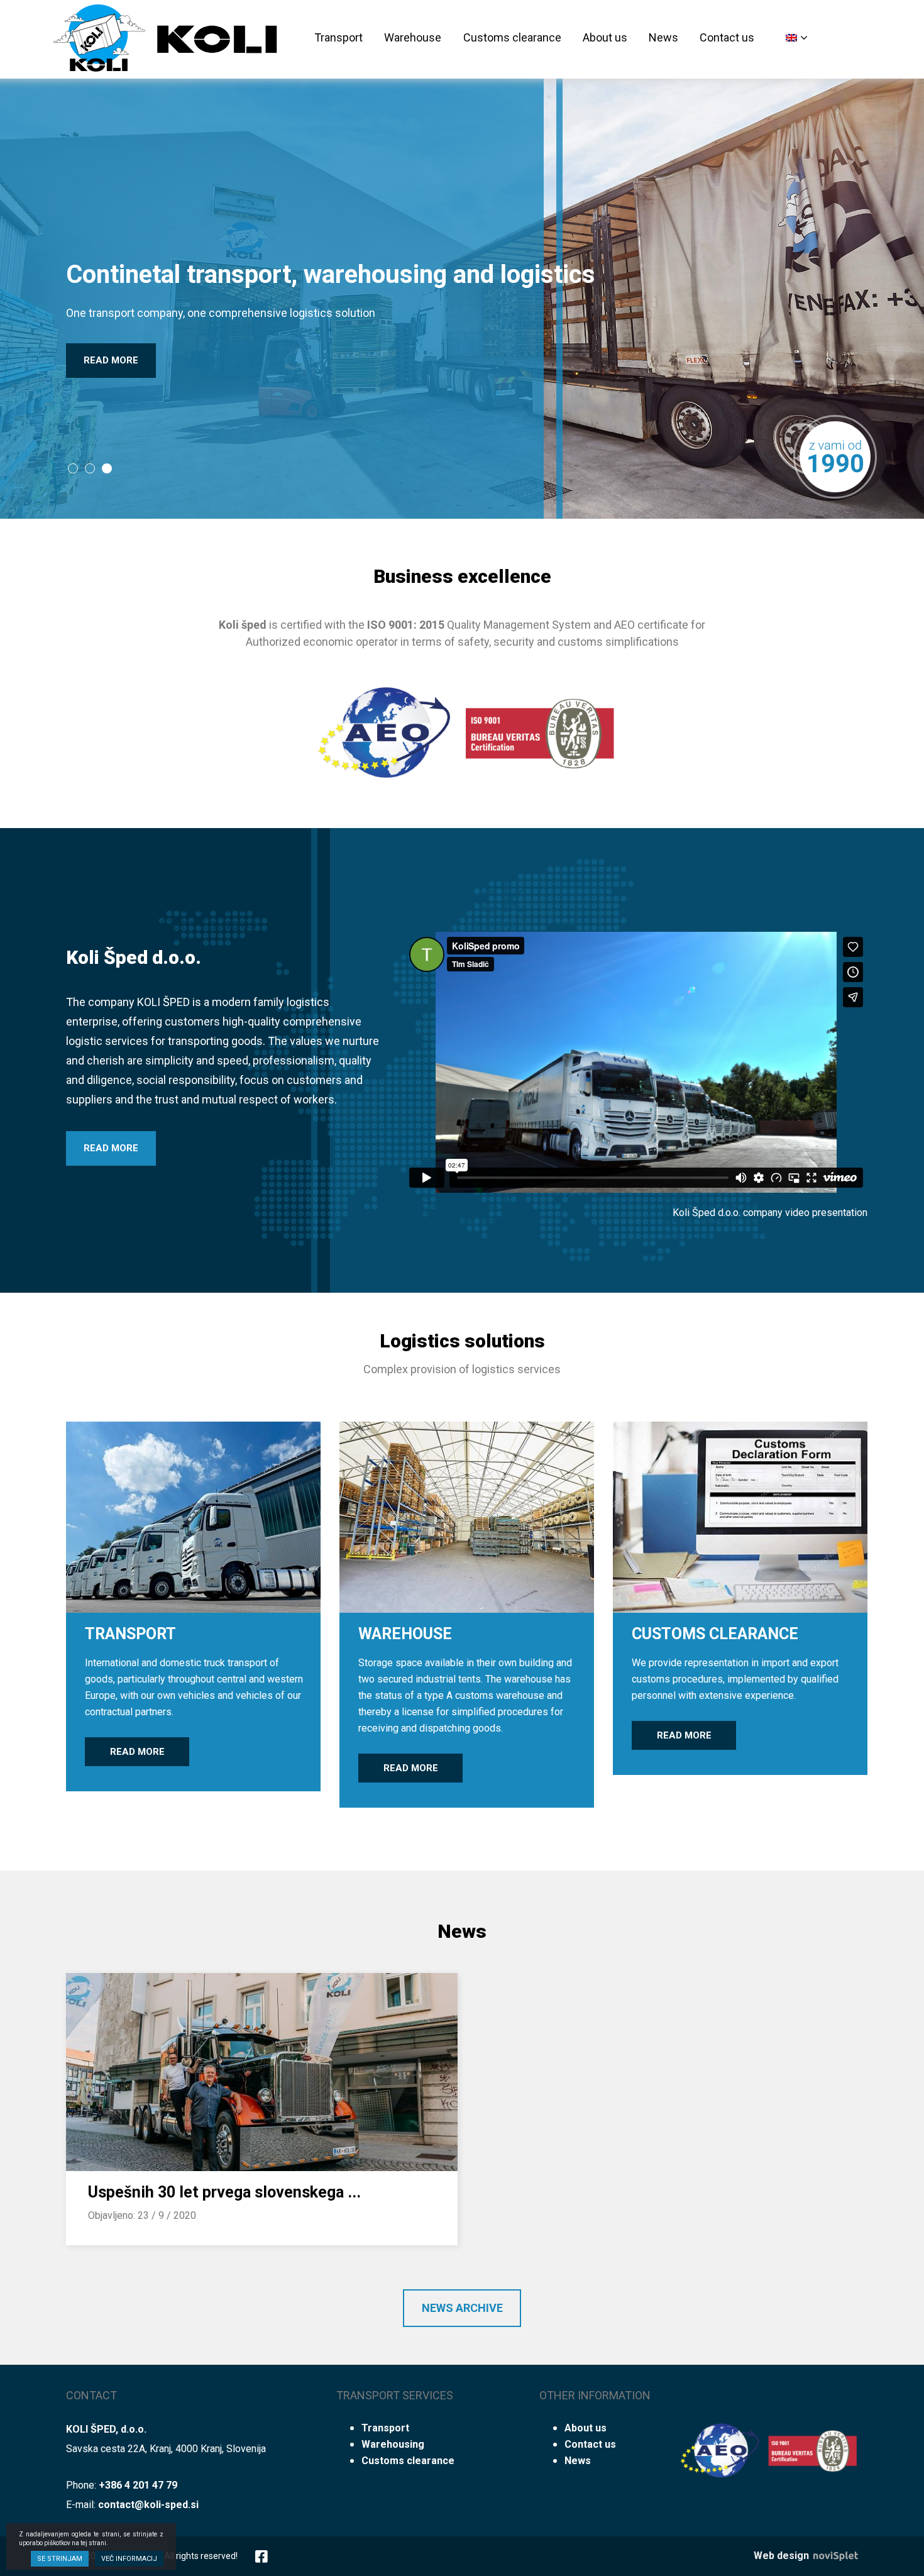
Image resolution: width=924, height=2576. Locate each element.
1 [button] (72, 468)
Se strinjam (60, 2559)
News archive (462, 2308)
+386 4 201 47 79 (138, 2485)
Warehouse (413, 37)
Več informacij (129, 2559)
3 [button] (106, 468)
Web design (783, 2556)
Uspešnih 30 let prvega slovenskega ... (224, 2192)
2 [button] (89, 468)
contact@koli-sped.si (148, 2505)
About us (605, 37)
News (663, 37)
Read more (111, 360)
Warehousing (393, 2444)
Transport (338, 37)
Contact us (727, 37)
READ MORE (111, 1148)
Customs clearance (512, 37)
